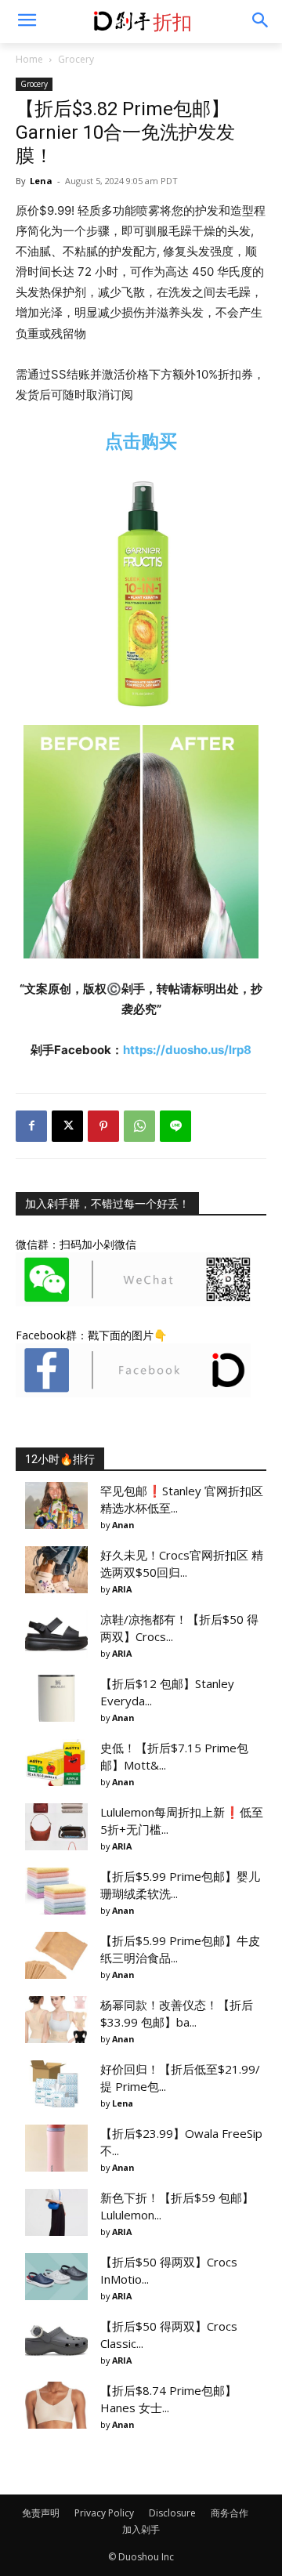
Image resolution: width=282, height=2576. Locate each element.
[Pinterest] (103, 1126)
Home (29, 59)
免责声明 (41, 2513)
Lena (41, 181)
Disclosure (172, 2513)
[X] (67, 1126)
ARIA (122, 1589)
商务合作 (230, 2513)
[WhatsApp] (139, 1126)
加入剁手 (141, 2529)
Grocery (76, 59)
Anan (123, 1525)
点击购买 (141, 441)
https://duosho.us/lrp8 (187, 1050)
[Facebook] (31, 1126)
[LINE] (175, 1126)
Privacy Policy (104, 2513)
